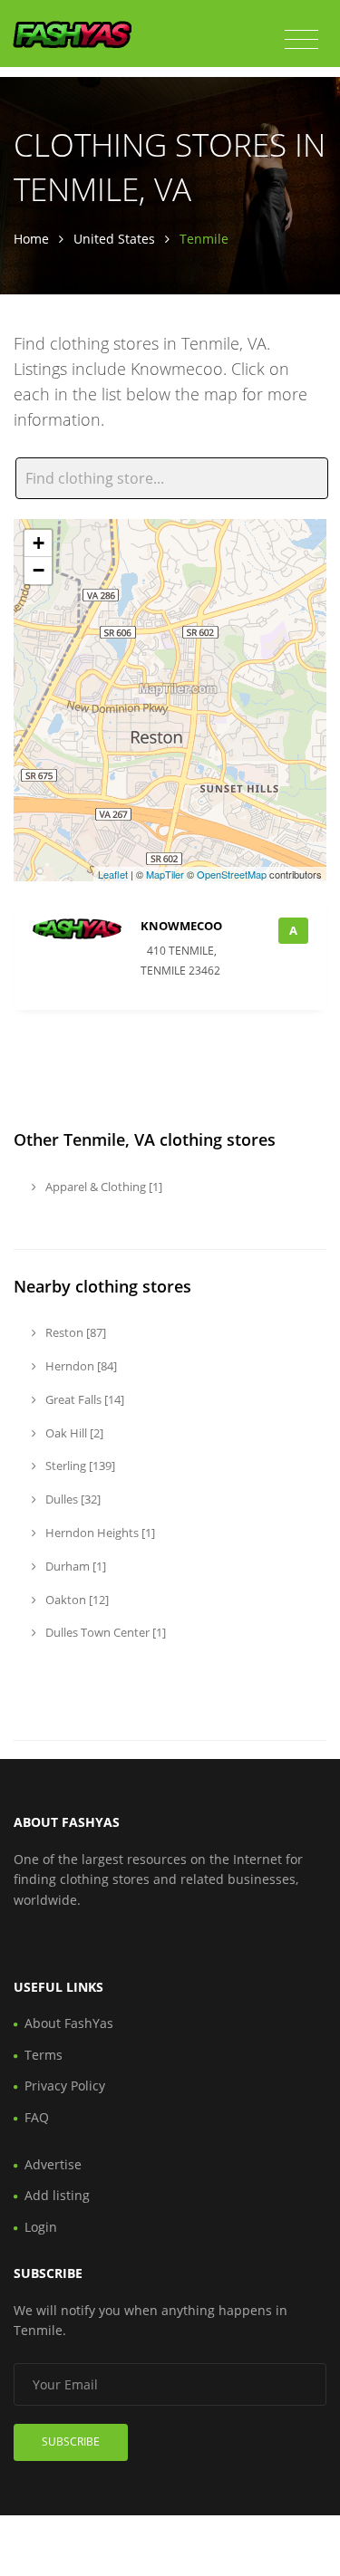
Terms (44, 2055)
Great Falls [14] (83, 1399)
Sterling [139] (79, 1466)
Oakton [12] (76, 1600)
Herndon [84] (80, 1366)
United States (114, 239)
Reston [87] (74, 1332)
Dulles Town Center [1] (104, 1632)
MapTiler (165, 874)
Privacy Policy (65, 2086)
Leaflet (113, 874)
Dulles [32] (72, 1499)
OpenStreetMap (232, 874)
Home (31, 239)
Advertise (53, 2164)
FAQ (37, 2117)
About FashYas (69, 2023)
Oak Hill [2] (73, 1433)
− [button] (39, 570)
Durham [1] (74, 1566)
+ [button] (39, 543)
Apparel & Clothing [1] (102, 1187)
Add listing (57, 2195)
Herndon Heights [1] (99, 1533)
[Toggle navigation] (301, 40)
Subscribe (71, 2441)
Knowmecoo (181, 926)
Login (41, 2227)
